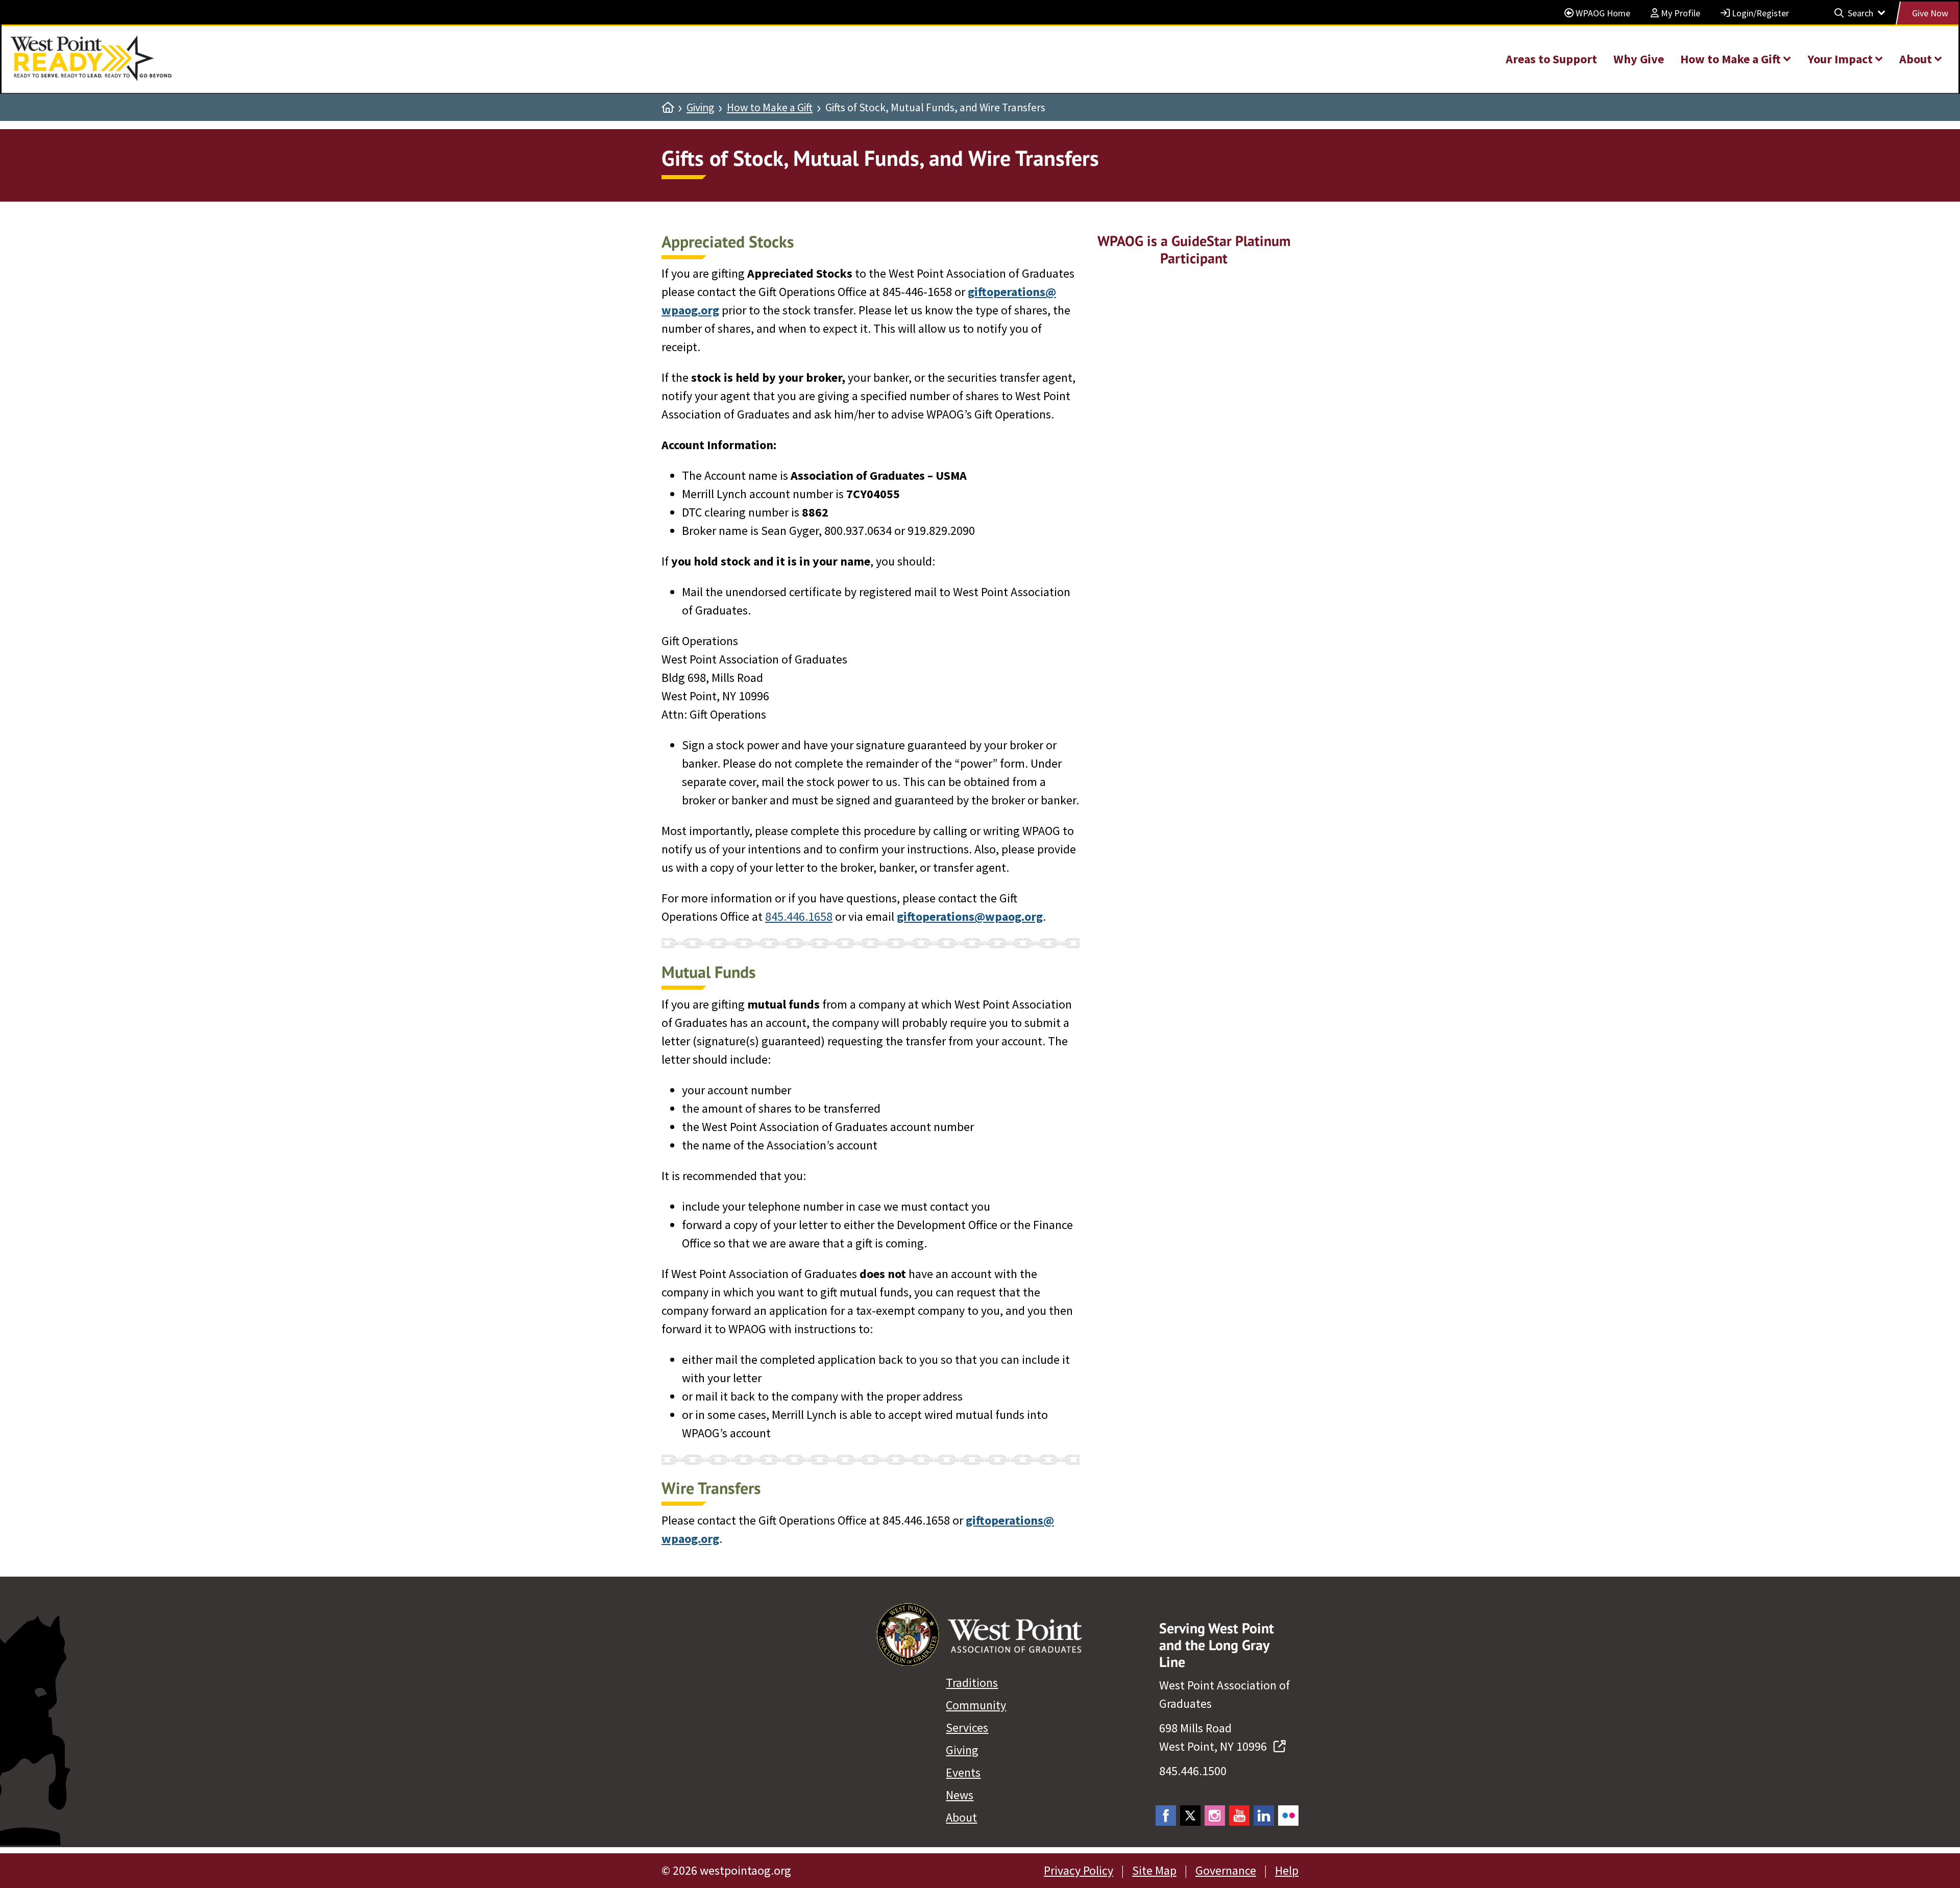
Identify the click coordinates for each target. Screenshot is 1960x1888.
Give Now (1930, 13)
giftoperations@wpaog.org (970, 916)
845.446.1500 (1193, 1771)
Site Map (1154, 1870)
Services (967, 1727)
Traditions (972, 1683)
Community (976, 1705)
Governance (1226, 1870)
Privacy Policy (1079, 1870)
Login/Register (1759, 13)
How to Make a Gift (770, 108)
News (960, 1795)
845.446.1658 (799, 916)
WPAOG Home (1602, 13)
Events (963, 1772)
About (961, 1817)
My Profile (1680, 13)
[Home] (668, 108)
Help (1287, 1870)
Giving (700, 108)
